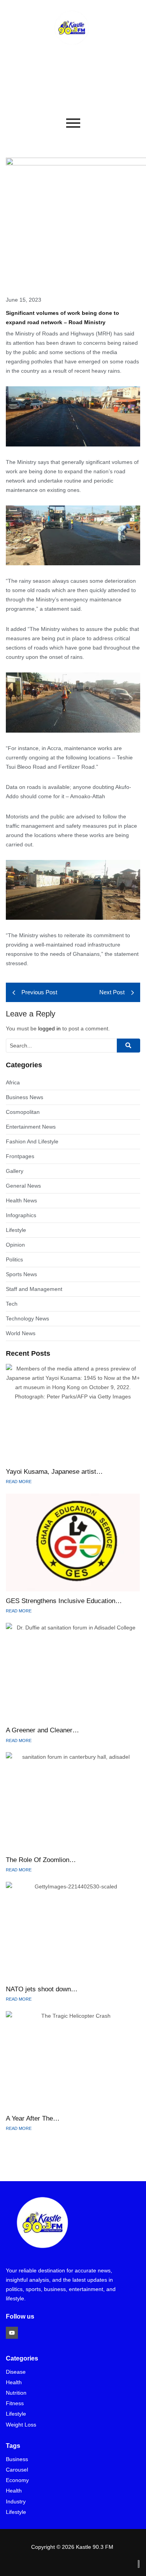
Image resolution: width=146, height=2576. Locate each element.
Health (14, 2382)
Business (17, 2459)
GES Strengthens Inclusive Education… (64, 1601)
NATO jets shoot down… (42, 1989)
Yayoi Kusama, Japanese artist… (54, 1472)
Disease (16, 2372)
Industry (16, 2502)
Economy (17, 2480)
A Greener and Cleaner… (42, 1730)
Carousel (17, 2470)
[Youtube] (12, 2333)
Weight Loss (21, 2425)
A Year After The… (33, 2118)
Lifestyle (16, 2414)
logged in (49, 1028)
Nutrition (16, 2393)
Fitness (15, 2403)
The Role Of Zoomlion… (41, 1860)
